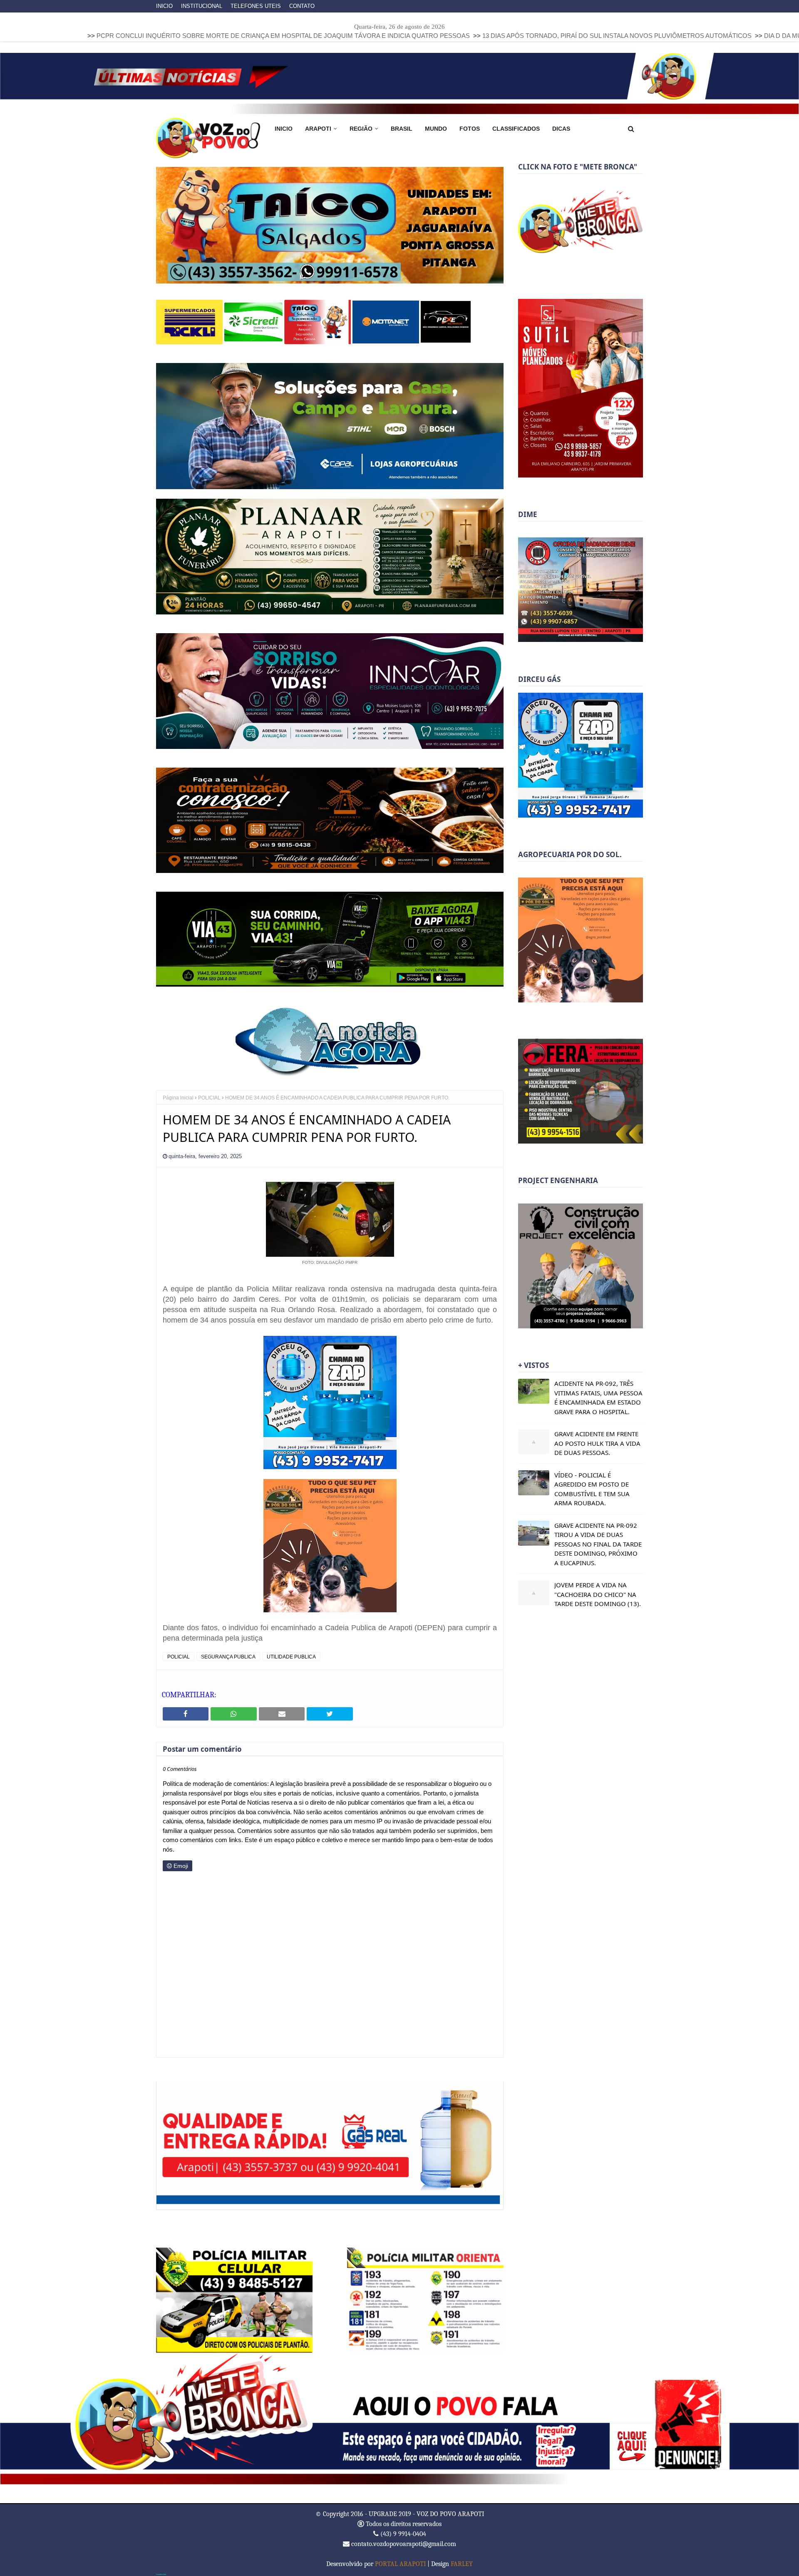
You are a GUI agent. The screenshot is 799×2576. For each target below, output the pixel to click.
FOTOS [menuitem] (470, 129)
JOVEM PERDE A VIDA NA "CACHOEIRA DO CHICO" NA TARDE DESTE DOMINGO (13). (598, 1594)
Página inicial (178, 1097)
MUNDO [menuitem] (436, 129)
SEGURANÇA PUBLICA (228, 1656)
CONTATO (302, 6)
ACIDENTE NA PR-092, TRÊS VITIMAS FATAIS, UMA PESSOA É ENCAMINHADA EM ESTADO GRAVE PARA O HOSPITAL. (598, 1397)
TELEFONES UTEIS (256, 6)
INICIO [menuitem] (284, 129)
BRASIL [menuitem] (402, 129)
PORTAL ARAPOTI (400, 2563)
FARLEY (462, 2563)
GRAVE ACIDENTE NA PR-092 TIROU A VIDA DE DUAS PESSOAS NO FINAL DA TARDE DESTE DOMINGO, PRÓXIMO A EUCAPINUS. (598, 1544)
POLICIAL (209, 1097)
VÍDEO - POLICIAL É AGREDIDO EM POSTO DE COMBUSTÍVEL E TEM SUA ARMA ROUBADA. (592, 1489)
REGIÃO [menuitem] (361, 129)
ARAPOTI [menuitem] (318, 129)
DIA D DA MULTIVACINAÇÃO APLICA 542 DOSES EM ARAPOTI (691, 36)
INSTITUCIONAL (202, 6)
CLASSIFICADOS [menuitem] (516, 129)
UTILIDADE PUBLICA (291, 1656)
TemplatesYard (161, 2574)
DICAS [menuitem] (561, 129)
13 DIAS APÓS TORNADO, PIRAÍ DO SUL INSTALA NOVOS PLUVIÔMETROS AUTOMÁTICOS (453, 36)
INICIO (164, 6)
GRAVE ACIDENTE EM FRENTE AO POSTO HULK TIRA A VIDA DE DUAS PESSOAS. (597, 1443)
